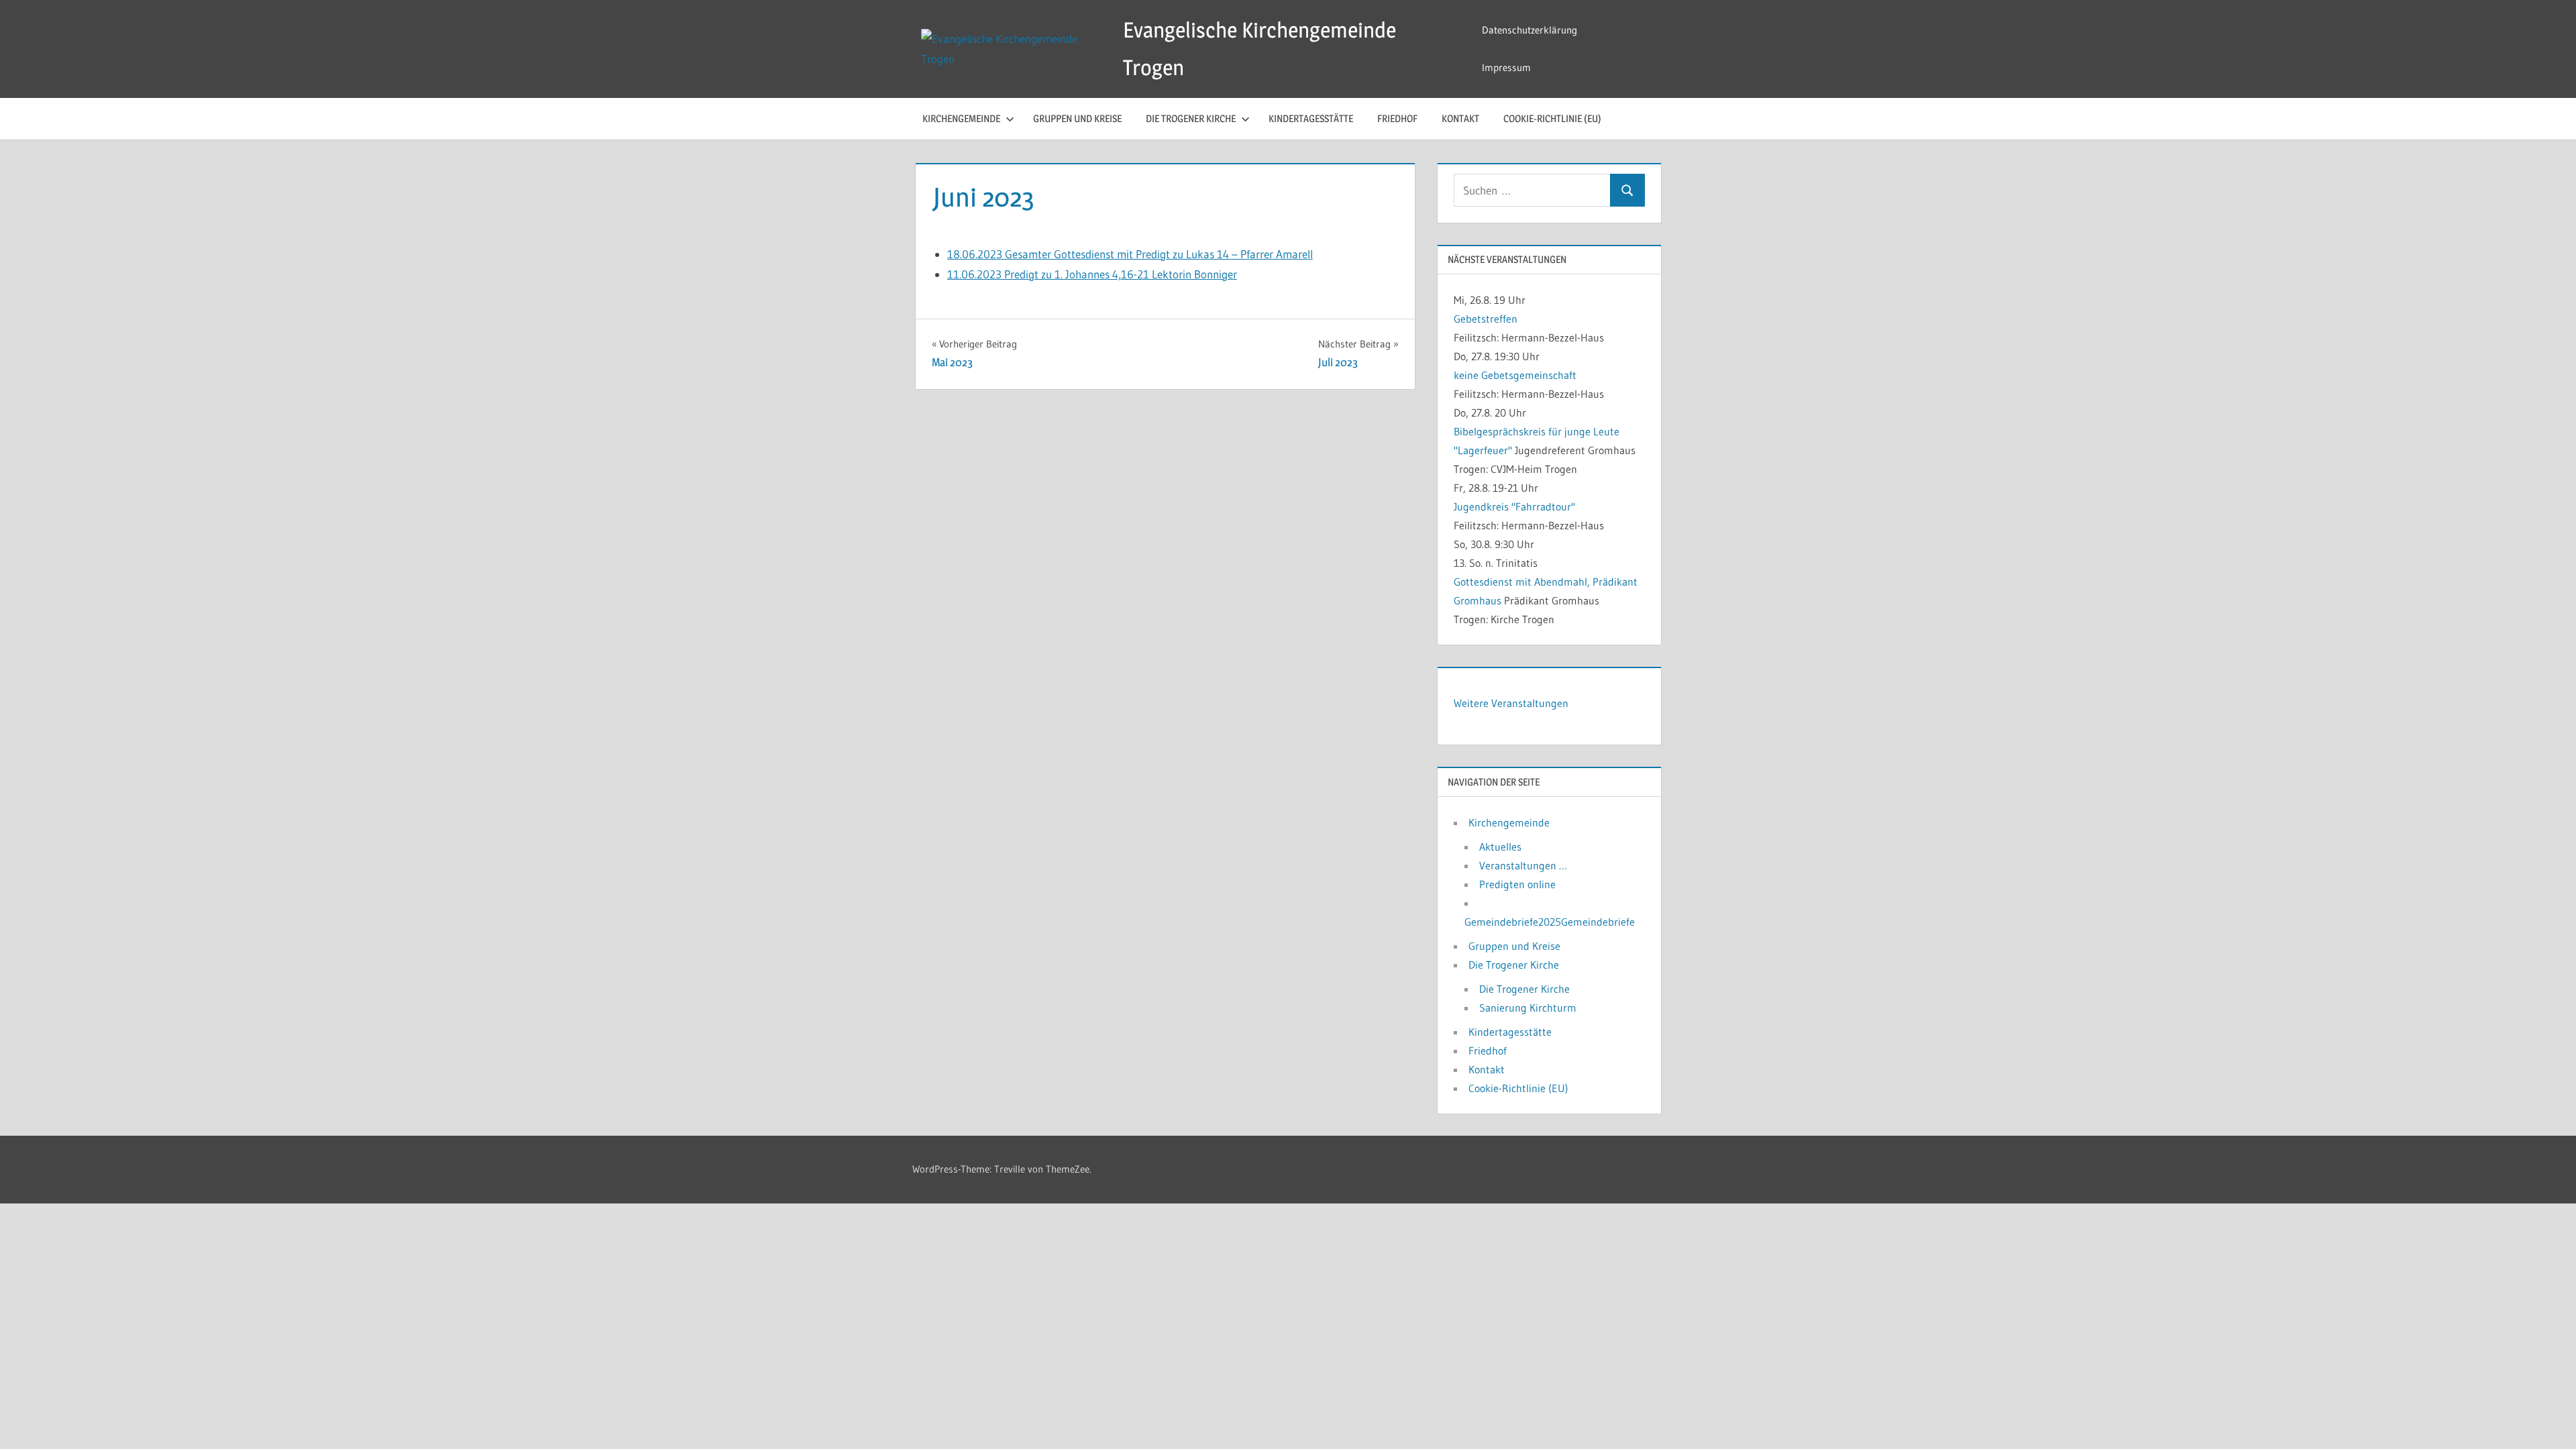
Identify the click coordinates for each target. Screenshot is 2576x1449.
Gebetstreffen (1486, 319)
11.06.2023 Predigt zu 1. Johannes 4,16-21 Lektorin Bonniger (1092, 274)
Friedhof (1397, 118)
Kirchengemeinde (961, 118)
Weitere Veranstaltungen (1511, 703)
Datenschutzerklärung (1529, 30)
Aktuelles (1500, 847)
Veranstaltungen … (1523, 865)
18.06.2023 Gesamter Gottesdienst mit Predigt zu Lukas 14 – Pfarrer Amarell (1130, 254)
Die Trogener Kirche (1191, 118)
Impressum (1506, 67)
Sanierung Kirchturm (1528, 1008)
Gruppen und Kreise (1077, 118)
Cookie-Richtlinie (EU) (1552, 118)
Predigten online (1517, 884)
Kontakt (1460, 118)
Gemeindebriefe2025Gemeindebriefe (1550, 922)
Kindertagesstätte (1311, 118)
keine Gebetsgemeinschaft (1515, 375)
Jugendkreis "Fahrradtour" (1514, 506)
